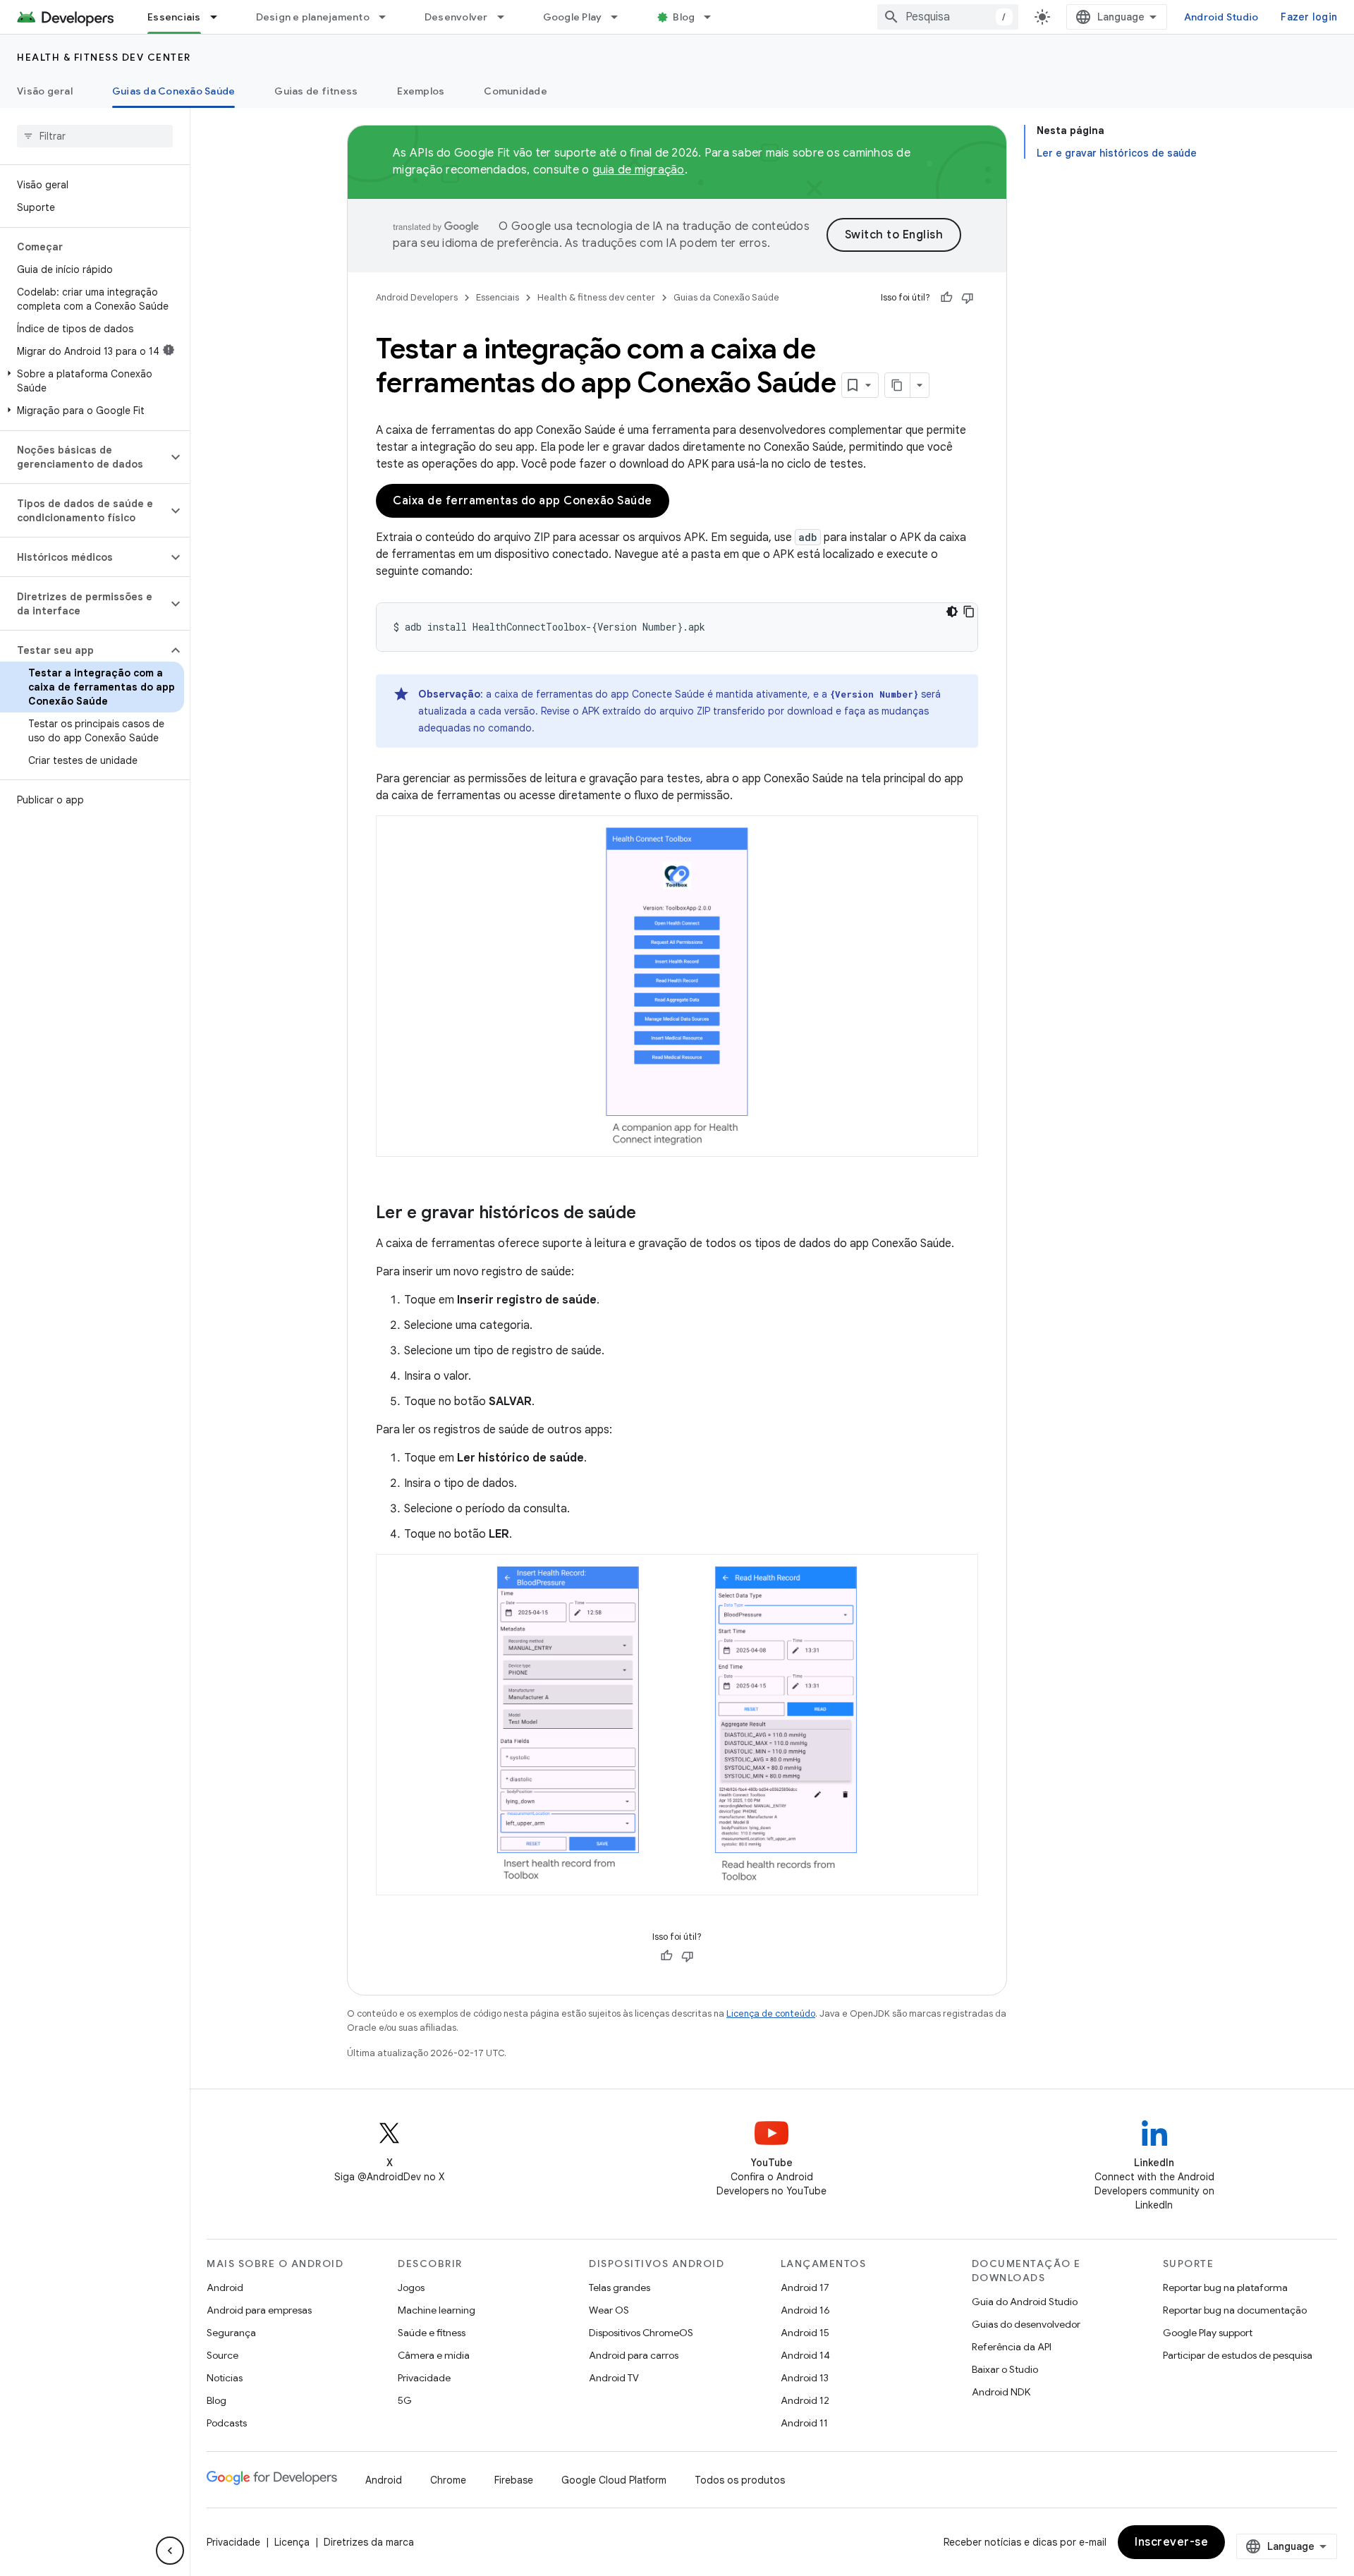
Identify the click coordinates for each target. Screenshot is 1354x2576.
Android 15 (805, 2333)
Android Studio (1221, 17)
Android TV (614, 2378)
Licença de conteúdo (771, 2013)
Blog (684, 17)
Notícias (225, 2378)
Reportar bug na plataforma (1225, 2288)
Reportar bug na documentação (1235, 2310)
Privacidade (424, 2378)
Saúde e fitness (432, 2333)
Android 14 (805, 2355)
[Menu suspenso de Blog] (714, 17)
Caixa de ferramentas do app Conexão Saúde (523, 501)
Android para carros (634, 2355)
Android (225, 2288)
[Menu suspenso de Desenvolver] (507, 17)
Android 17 (805, 2288)
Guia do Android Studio (1025, 2302)
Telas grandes (620, 2288)
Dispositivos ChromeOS (641, 2333)
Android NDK (1001, 2392)
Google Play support (1208, 2333)
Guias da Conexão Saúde (174, 91)
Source (222, 2355)
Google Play (573, 17)
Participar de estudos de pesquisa (1238, 2355)
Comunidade (516, 91)
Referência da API (1012, 2347)
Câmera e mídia (434, 2355)
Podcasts (227, 2423)
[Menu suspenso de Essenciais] (220, 17)
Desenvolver (456, 17)
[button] (92, 381)
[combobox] (948, 17)
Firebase (514, 2480)
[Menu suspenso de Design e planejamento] (389, 17)
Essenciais (174, 17)
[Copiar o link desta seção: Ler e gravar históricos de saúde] (650, 1214)
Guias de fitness (316, 91)
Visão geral (45, 91)
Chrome (448, 2480)
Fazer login (1309, 17)
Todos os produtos (740, 2480)
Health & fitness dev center (104, 57)
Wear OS (609, 2310)
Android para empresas (259, 2310)
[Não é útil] (968, 298)
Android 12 (805, 2400)
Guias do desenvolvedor (1026, 2324)
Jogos (411, 2288)
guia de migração (639, 170)
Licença (292, 2542)
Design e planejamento (313, 17)
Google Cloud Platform (614, 2480)
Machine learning (437, 2310)
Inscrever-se (1171, 2542)
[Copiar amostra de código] (969, 612)
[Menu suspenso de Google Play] (621, 17)
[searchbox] (95, 136)
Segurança (231, 2333)
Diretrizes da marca (369, 2542)
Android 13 (805, 2378)
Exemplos (421, 91)
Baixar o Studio (1005, 2369)
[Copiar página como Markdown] (898, 385)
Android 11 (804, 2423)
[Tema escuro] (952, 612)
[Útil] (946, 298)
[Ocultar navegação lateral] (170, 2551)
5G (405, 2400)
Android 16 (805, 2310)
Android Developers (417, 297)
